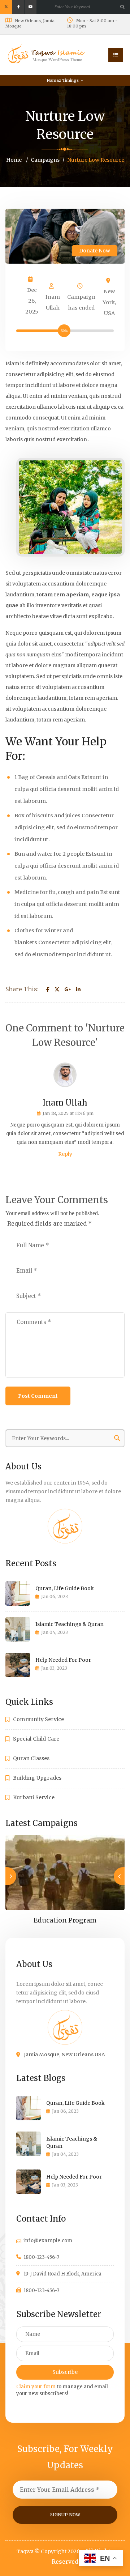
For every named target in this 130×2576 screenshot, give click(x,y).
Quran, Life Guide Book (65, 1588)
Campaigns (45, 160)
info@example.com (48, 2241)
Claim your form (36, 2387)
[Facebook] (48, 990)
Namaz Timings (63, 80)
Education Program (65, 1920)
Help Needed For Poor (63, 1660)
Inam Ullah (53, 302)
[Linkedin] (78, 990)
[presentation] (119, 1876)
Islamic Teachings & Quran (70, 1624)
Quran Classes (31, 1758)
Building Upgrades (37, 1778)
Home (14, 160)
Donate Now (95, 251)
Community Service (38, 1719)
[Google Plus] (68, 990)
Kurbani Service (34, 1797)
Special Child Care (36, 1739)
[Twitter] (57, 990)
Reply (65, 1154)
